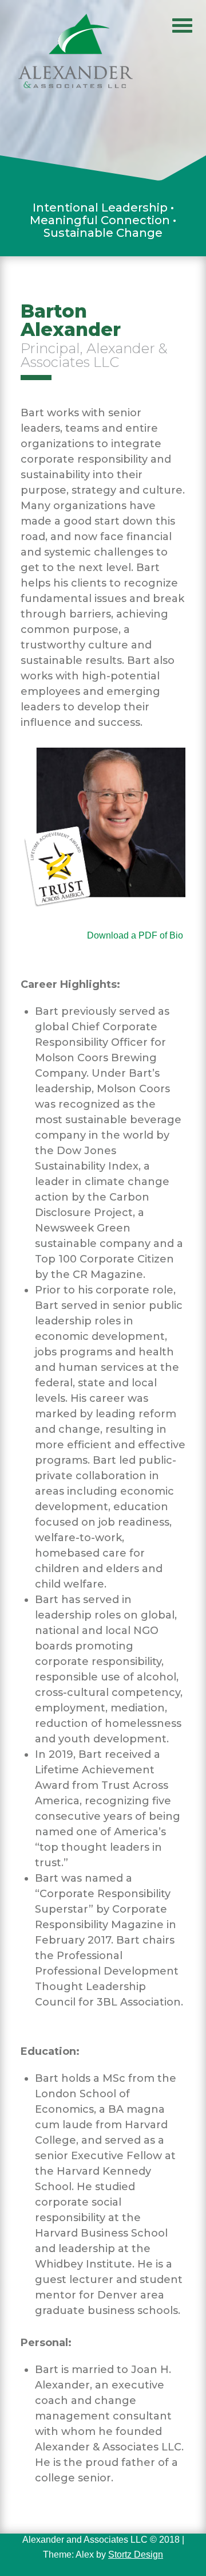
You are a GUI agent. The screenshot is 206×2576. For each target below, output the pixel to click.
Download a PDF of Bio (136, 935)
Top (193, 2560)
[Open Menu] (182, 24)
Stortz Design (136, 2554)
